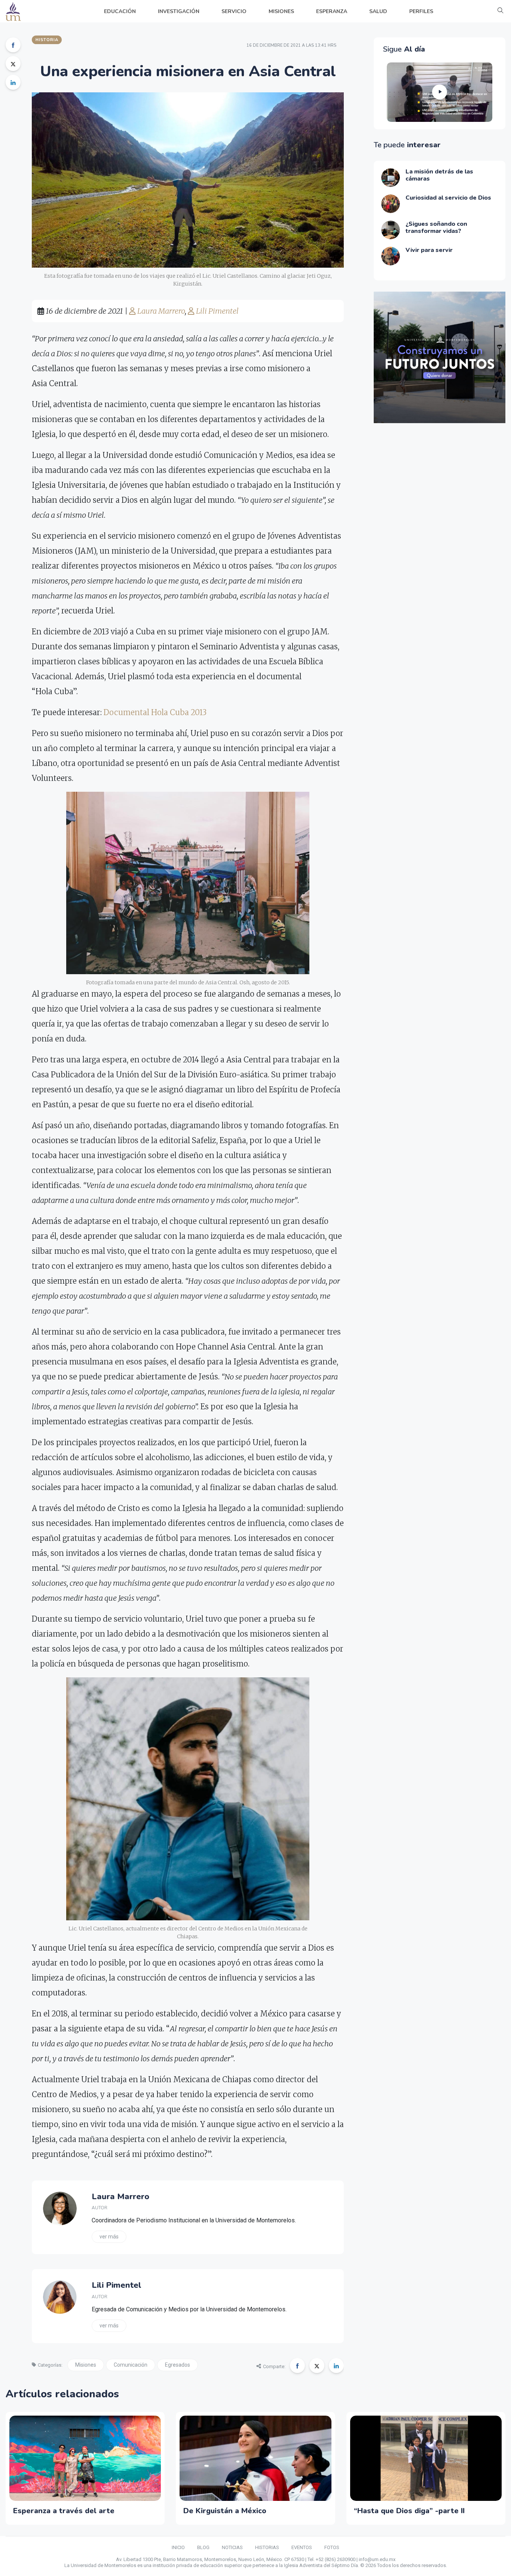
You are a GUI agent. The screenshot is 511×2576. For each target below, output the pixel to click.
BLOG (203, 2547)
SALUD (378, 11)
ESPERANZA (332, 11)
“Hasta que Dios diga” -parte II (409, 2511)
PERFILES (421, 11)
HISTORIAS (267, 2547)
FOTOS (332, 2547)
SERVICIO (234, 11)
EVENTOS (302, 2547)
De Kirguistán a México (225, 2511)
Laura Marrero (160, 311)
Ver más (109, 2237)
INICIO (178, 2547)
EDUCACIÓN (120, 11)
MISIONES (281, 11)
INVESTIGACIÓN (179, 11)
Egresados (178, 2365)
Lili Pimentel (217, 311)
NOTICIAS (232, 2547)
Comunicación (131, 2365)
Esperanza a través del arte (64, 2511)
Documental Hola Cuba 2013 (155, 712)
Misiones (86, 2365)
